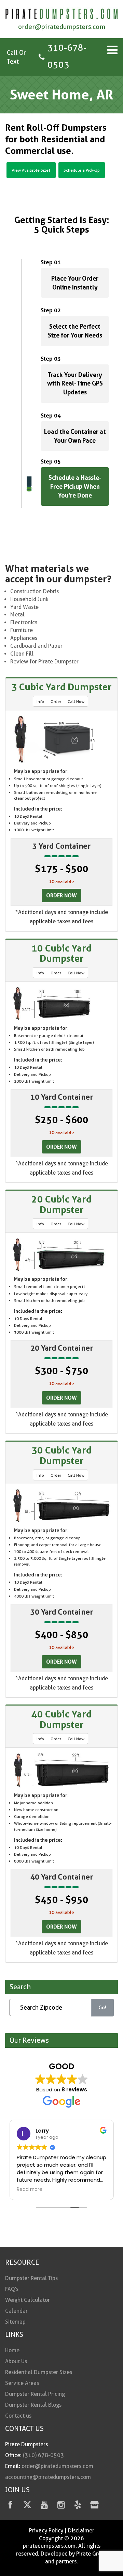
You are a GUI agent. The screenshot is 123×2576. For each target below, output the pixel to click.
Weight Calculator (28, 2300)
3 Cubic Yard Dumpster (61, 687)
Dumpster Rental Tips (31, 2278)
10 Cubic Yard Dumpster (61, 953)
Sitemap (15, 2322)
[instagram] (61, 2506)
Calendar (16, 2311)
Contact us (18, 2416)
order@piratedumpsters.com (62, 27)
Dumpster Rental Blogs (33, 2405)
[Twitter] (27, 2506)
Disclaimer (81, 2531)
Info (40, 701)
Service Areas (22, 2383)
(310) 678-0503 (43, 2455)
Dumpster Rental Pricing (35, 2394)
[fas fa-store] (94, 2506)
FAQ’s (12, 2289)
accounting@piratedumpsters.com (48, 2477)
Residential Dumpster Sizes (39, 2372)
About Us (16, 2361)
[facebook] (10, 2506)
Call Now (76, 701)
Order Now (61, 895)
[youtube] (44, 2506)
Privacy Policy (46, 2531)
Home (12, 2350)
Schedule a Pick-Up (82, 170)
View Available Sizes (31, 170)
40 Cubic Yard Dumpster (61, 1719)
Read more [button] (30, 2189)
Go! (102, 2007)
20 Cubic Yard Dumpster (61, 1204)
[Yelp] (78, 2506)
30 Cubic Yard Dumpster (61, 1455)
